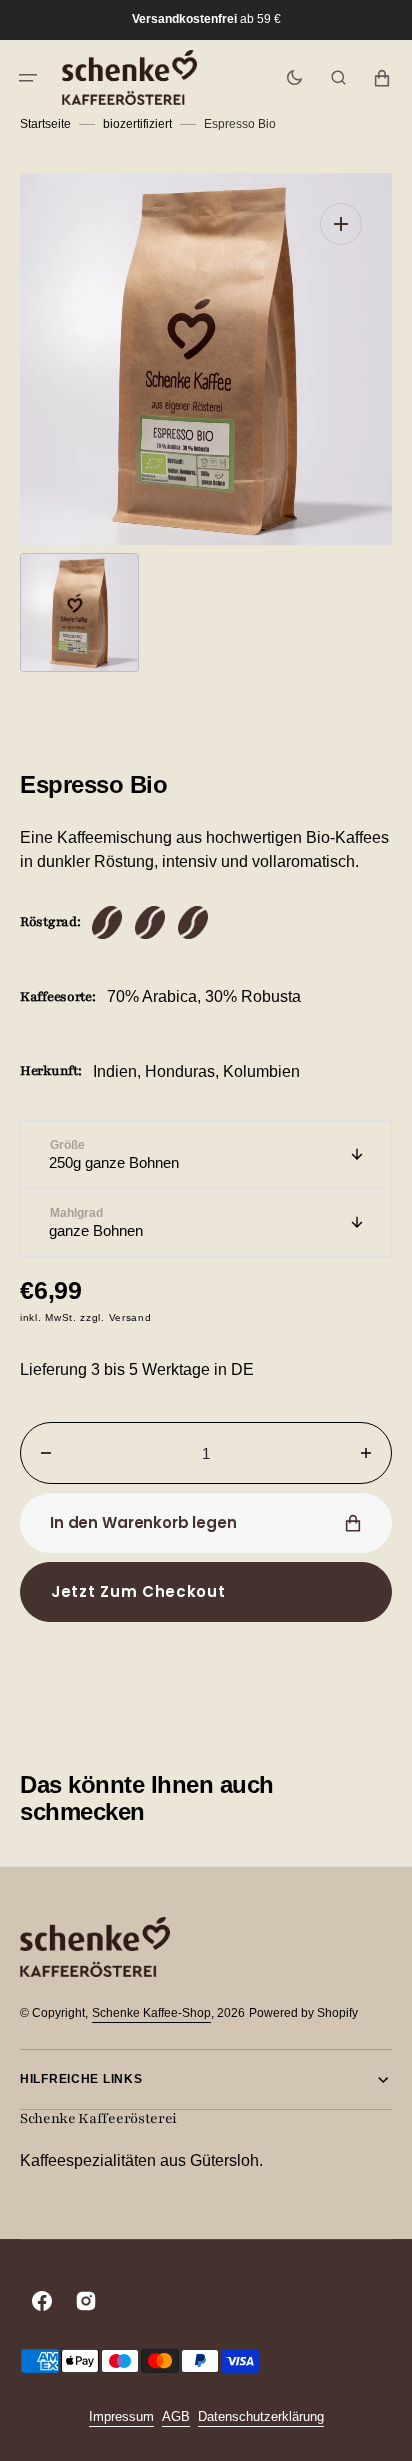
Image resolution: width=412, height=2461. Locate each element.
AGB (176, 2416)
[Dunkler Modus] (294, 78)
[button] (28, 78)
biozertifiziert (137, 124)
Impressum (121, 2416)
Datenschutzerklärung (261, 2416)
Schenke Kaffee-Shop (151, 2013)
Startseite (45, 124)
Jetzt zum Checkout (138, 1591)
